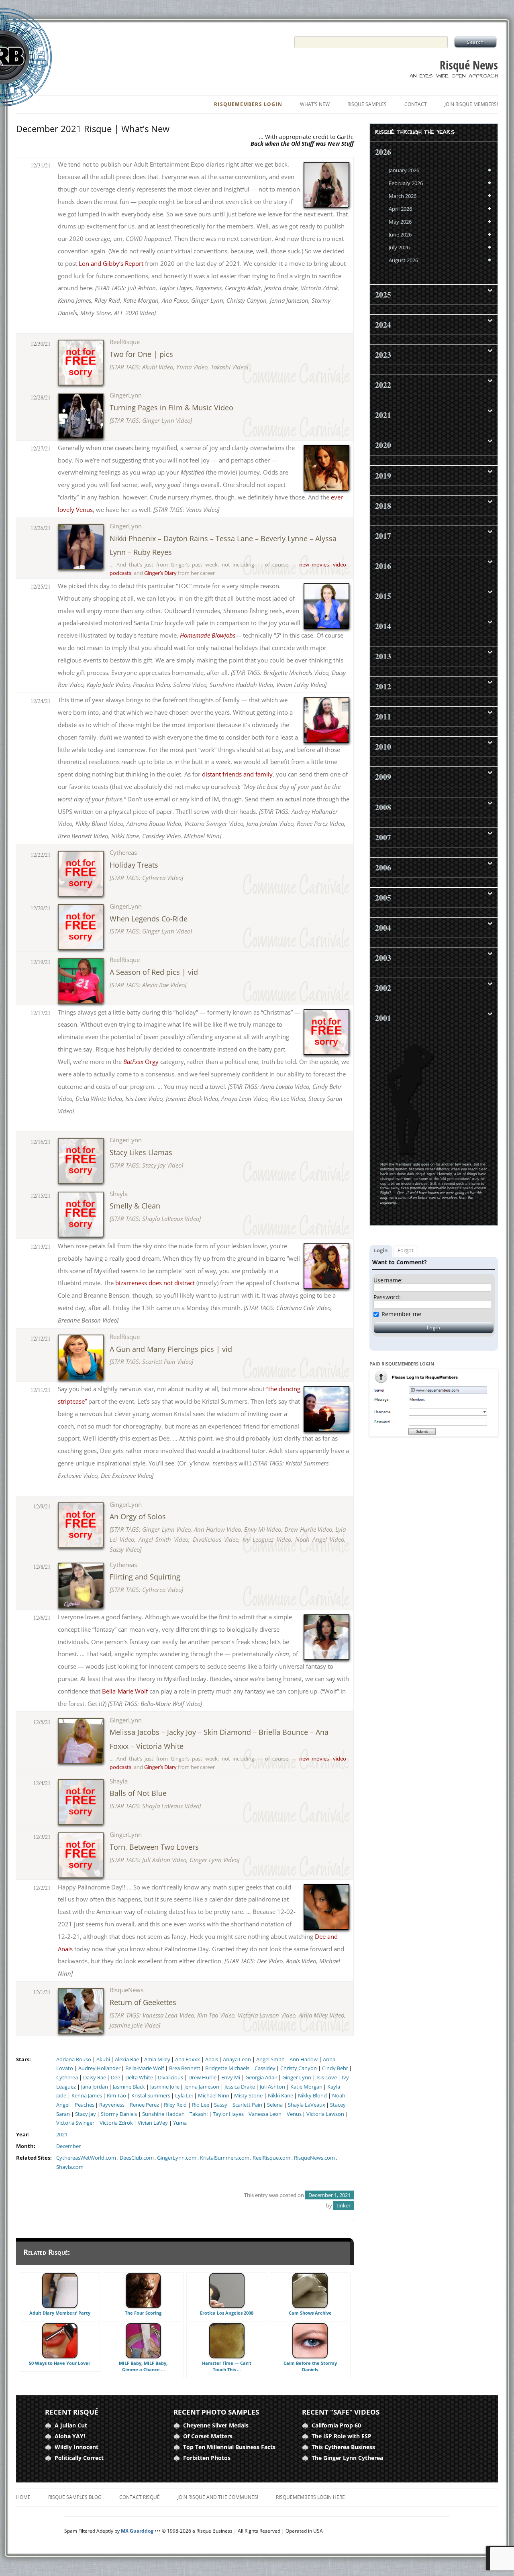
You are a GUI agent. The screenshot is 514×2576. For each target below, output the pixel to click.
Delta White (139, 2078)
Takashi (199, 2114)
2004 (383, 928)
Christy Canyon (299, 2068)
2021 (62, 2135)
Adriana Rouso (74, 2059)
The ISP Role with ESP (342, 2436)
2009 (383, 777)
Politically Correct (79, 2458)
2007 (383, 837)
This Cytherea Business (343, 2447)
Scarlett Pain (247, 2105)
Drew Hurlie (202, 2078)
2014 (383, 626)
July (399, 247)
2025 (383, 294)
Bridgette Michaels (227, 2068)
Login (381, 1250)
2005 (383, 898)
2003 (383, 958)
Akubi (103, 2059)
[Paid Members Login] (434, 1435)
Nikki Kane (280, 2096)
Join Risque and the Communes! (218, 2497)
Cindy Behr (335, 2068)
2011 (383, 716)
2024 (383, 325)
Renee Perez (144, 2105)
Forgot (406, 1250)
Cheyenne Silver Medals (216, 2425)
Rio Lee (201, 2105)
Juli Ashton (272, 2087)
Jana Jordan (95, 2087)
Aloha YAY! (70, 2436)
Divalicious (170, 2078)
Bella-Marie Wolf (145, 2068)
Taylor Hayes (228, 2114)
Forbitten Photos (207, 2458)
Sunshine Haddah (163, 2114)
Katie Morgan (306, 2087)
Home (23, 2497)
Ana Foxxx (188, 2059)
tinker (344, 2205)
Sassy (221, 2105)
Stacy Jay (86, 2114)
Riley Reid (175, 2105)
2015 (383, 596)
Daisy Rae (95, 2078)
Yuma (180, 2123)
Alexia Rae (127, 2059)
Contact (416, 104)
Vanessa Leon (265, 2114)
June (400, 234)
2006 (383, 867)
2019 (383, 476)
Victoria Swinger (75, 2123)
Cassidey (265, 2068)
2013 (383, 656)
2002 (383, 988)
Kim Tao (116, 2096)
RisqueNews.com (314, 2158)
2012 (383, 686)
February (406, 183)
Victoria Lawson (325, 2114)
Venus (294, 2114)
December (68, 2146)
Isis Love (327, 2078)
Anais (212, 2059)
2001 (383, 1018)
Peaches (85, 2105)
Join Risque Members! (471, 104)
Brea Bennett (185, 2068)
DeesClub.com (137, 2158)
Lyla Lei (184, 2096)
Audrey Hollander (99, 2068)
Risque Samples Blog (75, 2497)
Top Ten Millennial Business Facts (229, 2447)
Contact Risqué (140, 2497)
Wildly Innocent (76, 2447)
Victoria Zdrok (116, 2123)
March (403, 196)
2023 (383, 355)
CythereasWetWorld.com (86, 2158)
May (400, 222)
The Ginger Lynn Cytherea (347, 2458)
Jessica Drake (240, 2087)
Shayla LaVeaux (307, 2105)
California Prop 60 (336, 2425)
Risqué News (469, 65)
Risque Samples (367, 104)
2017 (383, 536)
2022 (383, 385)
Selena (275, 2105)
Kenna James (87, 2096)
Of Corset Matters (208, 2436)
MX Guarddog (137, 2531)
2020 (383, 445)
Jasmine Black (129, 2087)
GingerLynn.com (177, 2158)
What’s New (315, 104)
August (403, 260)
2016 (383, 566)
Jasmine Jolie (165, 2087)
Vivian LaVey (153, 2123)
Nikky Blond (312, 2096)
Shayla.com (70, 2167)
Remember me (401, 1314)
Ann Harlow (304, 2059)
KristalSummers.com (225, 2158)
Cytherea (67, 2078)
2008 (383, 807)
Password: (387, 1297)
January (404, 170)
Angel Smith (270, 2059)
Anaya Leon (237, 2059)
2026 (383, 152)
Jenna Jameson (202, 2087)
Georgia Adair (261, 2078)
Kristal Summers (151, 2096)
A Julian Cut (71, 2425)
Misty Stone (248, 2096)
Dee (115, 2078)
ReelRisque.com (271, 2158)
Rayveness (112, 2105)
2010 (383, 747)
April (400, 209)
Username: (388, 1280)
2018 (383, 506)
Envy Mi (231, 2078)
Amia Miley (157, 2059)
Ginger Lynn (297, 2078)
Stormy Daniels (119, 2114)
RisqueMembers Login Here (310, 2497)
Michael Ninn (214, 2096)
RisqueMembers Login (248, 104)
